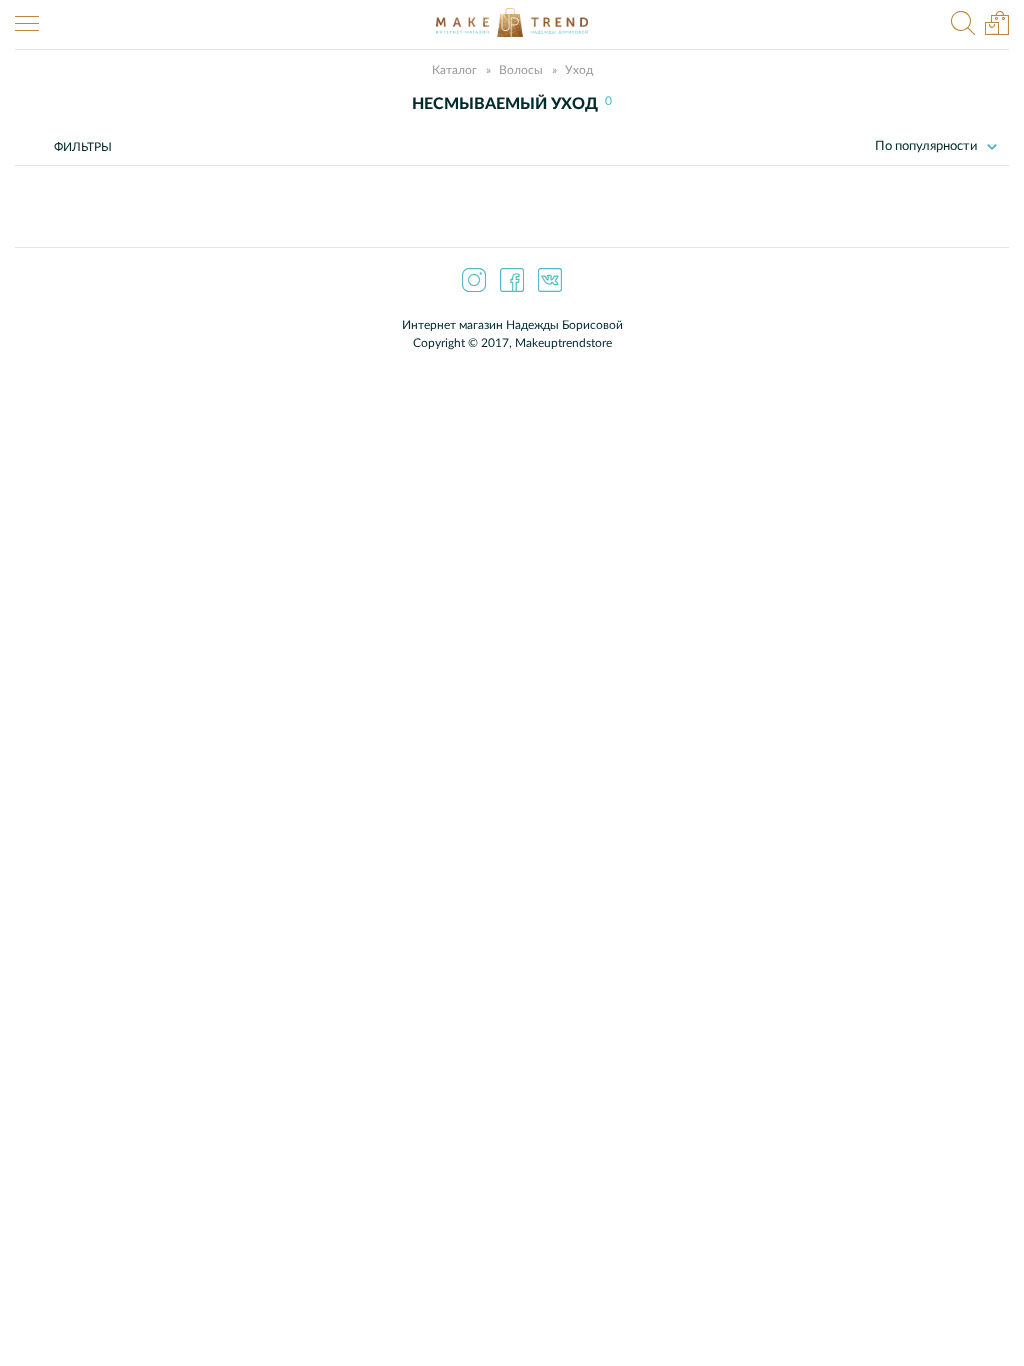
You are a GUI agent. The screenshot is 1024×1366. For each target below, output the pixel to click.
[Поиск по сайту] (963, 25)
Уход (579, 70)
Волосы (521, 70)
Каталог (454, 70)
